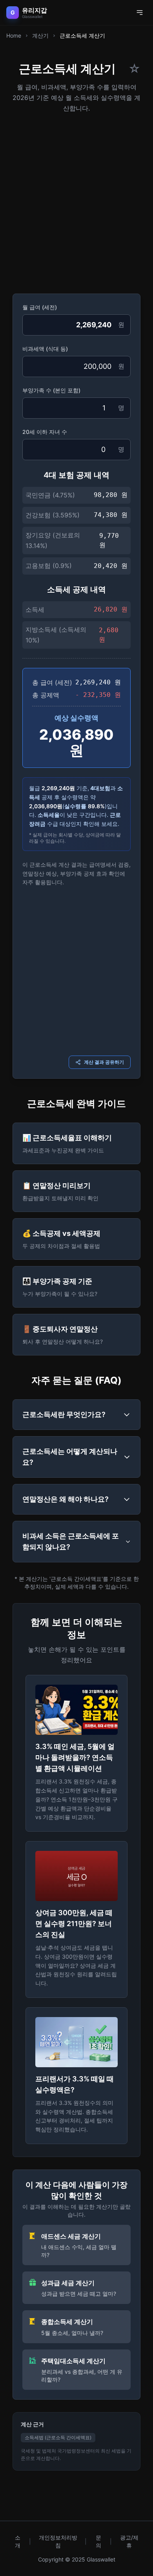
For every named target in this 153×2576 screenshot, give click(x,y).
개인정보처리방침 (58, 2541)
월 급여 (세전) (40, 307)
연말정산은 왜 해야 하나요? (66, 1499)
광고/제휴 (129, 2541)
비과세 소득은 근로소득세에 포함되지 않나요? (71, 1541)
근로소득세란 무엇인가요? (64, 1414)
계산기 (40, 35)
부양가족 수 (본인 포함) (51, 390)
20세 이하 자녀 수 (45, 432)
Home (14, 35)
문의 (98, 2541)
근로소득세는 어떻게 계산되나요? (70, 1457)
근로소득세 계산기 (82, 35)
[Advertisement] (76, 201)
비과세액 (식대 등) (45, 349)
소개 (18, 2541)
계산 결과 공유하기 (104, 1062)
